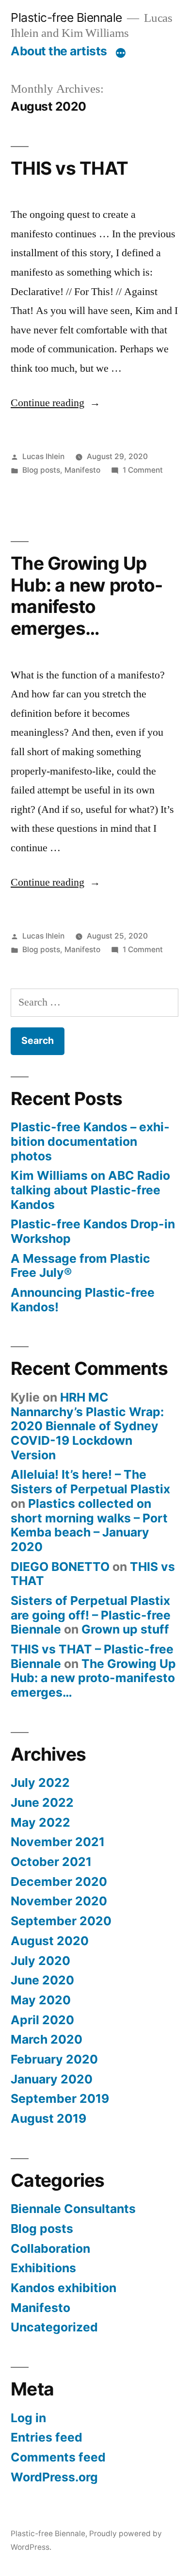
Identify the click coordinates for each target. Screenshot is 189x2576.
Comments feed (58, 2457)
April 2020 (42, 2020)
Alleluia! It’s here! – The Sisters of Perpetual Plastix (90, 1482)
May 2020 (41, 2000)
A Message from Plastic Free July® (80, 1266)
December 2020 (59, 1882)
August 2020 (50, 1941)
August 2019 (48, 2118)
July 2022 (40, 1783)
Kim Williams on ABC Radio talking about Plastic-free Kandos (90, 1190)
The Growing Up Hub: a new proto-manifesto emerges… (87, 596)
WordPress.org (54, 2477)
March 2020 (47, 2039)
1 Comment (143, 470)
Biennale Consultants (73, 2209)
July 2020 (40, 1961)
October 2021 (51, 1862)
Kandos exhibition (63, 2288)
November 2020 (59, 1901)
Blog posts (41, 470)
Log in (28, 2418)
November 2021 (58, 1842)
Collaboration (50, 2248)
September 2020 (61, 1921)
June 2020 (42, 1980)
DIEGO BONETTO (60, 1567)
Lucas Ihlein (43, 456)
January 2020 (52, 2079)
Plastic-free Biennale (66, 17)
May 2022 (40, 1822)
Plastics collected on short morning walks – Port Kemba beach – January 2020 (89, 1525)
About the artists (59, 51)
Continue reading (55, 403)
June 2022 (42, 1802)
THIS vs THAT (69, 168)
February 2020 (54, 2059)
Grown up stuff (125, 1629)
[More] (121, 53)
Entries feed (47, 2437)
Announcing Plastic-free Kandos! (83, 1300)
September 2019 (60, 2098)
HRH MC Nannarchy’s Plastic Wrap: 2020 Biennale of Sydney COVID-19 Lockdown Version (87, 1426)
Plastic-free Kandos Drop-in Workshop (93, 1231)
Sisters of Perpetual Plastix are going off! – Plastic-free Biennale (91, 1615)
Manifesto (82, 470)
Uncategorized (54, 2327)
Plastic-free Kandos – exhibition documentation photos (90, 1141)
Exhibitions (43, 2268)
